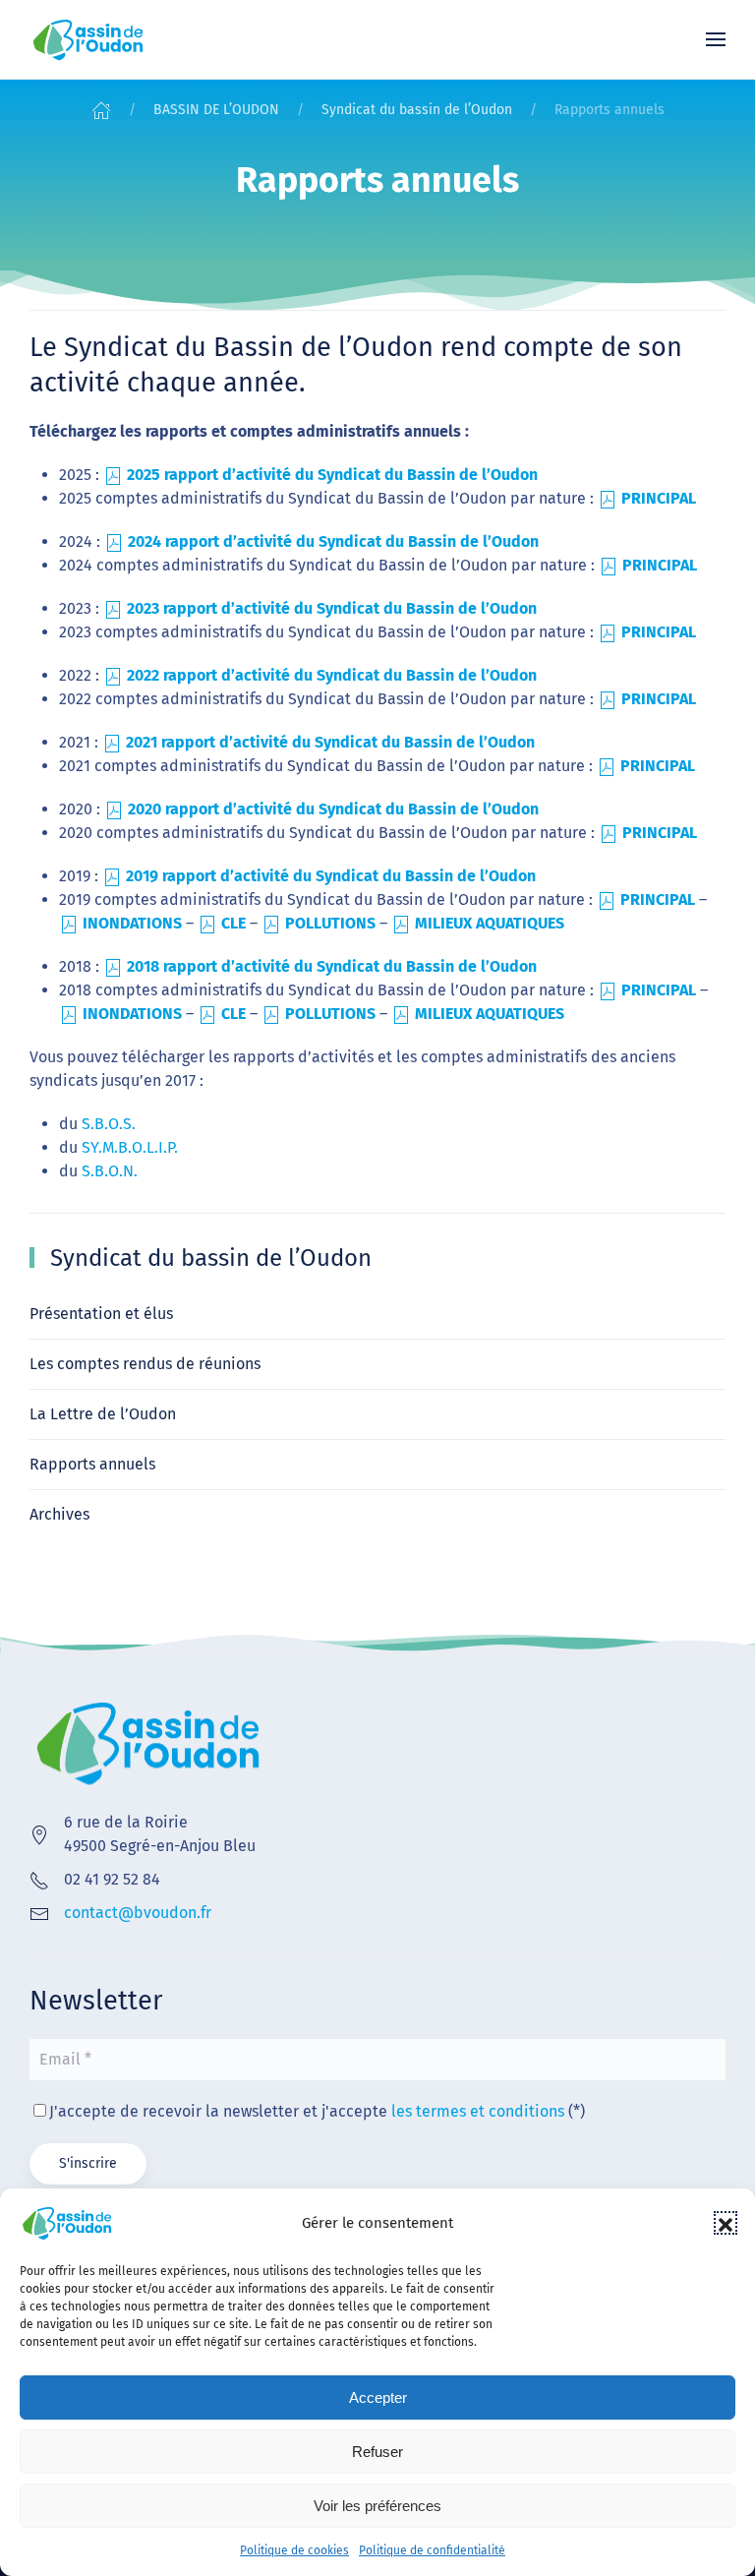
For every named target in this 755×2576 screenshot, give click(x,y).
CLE (235, 923)
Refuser (377, 2452)
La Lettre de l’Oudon (103, 1414)
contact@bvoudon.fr (138, 1913)
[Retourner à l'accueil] (88, 39)
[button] (726, 2223)
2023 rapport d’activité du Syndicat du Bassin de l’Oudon (332, 608)
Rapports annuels (92, 1464)
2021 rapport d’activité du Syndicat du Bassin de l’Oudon (330, 742)
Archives (59, 1514)
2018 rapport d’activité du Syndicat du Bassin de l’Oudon (332, 966)
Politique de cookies (294, 2550)
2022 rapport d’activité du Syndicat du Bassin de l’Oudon (332, 675)
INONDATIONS (132, 923)
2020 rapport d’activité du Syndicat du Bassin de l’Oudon (333, 809)
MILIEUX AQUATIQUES (490, 923)
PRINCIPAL (659, 498)
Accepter (378, 2397)
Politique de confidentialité (432, 2550)
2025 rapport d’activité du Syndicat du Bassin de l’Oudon (332, 475)
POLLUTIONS (330, 923)
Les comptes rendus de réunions (145, 1364)
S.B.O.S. (109, 1124)
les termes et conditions (478, 2111)
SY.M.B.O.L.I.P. (130, 1147)
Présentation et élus (101, 1314)
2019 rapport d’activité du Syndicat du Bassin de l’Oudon (331, 876)
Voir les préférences (377, 2506)
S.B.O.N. (110, 1171)
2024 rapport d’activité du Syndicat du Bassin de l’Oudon (333, 541)
